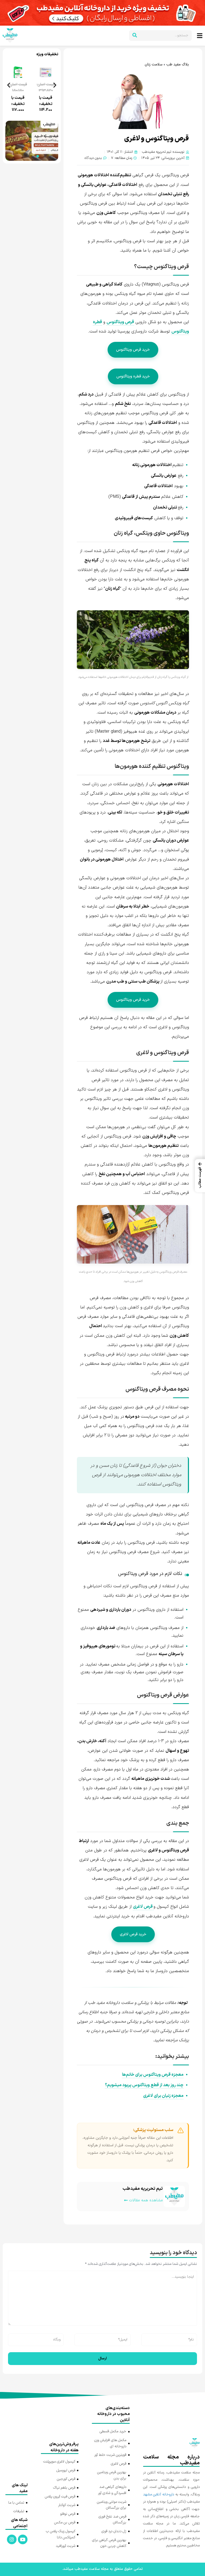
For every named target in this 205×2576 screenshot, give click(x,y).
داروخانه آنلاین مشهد (159, 2490)
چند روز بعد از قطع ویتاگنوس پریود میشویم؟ (144, 2081)
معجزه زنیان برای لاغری (163, 2092)
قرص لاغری (143, 1902)
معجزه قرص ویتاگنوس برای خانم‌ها (153, 2070)
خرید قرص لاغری (133, 1930)
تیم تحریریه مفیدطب (143, 2184)
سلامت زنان (154, 60)
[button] (9, 81)
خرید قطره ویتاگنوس (133, 372)
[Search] (135, 34)
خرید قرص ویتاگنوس (133, 345)
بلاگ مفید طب (178, 60)
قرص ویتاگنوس (120, 318)
